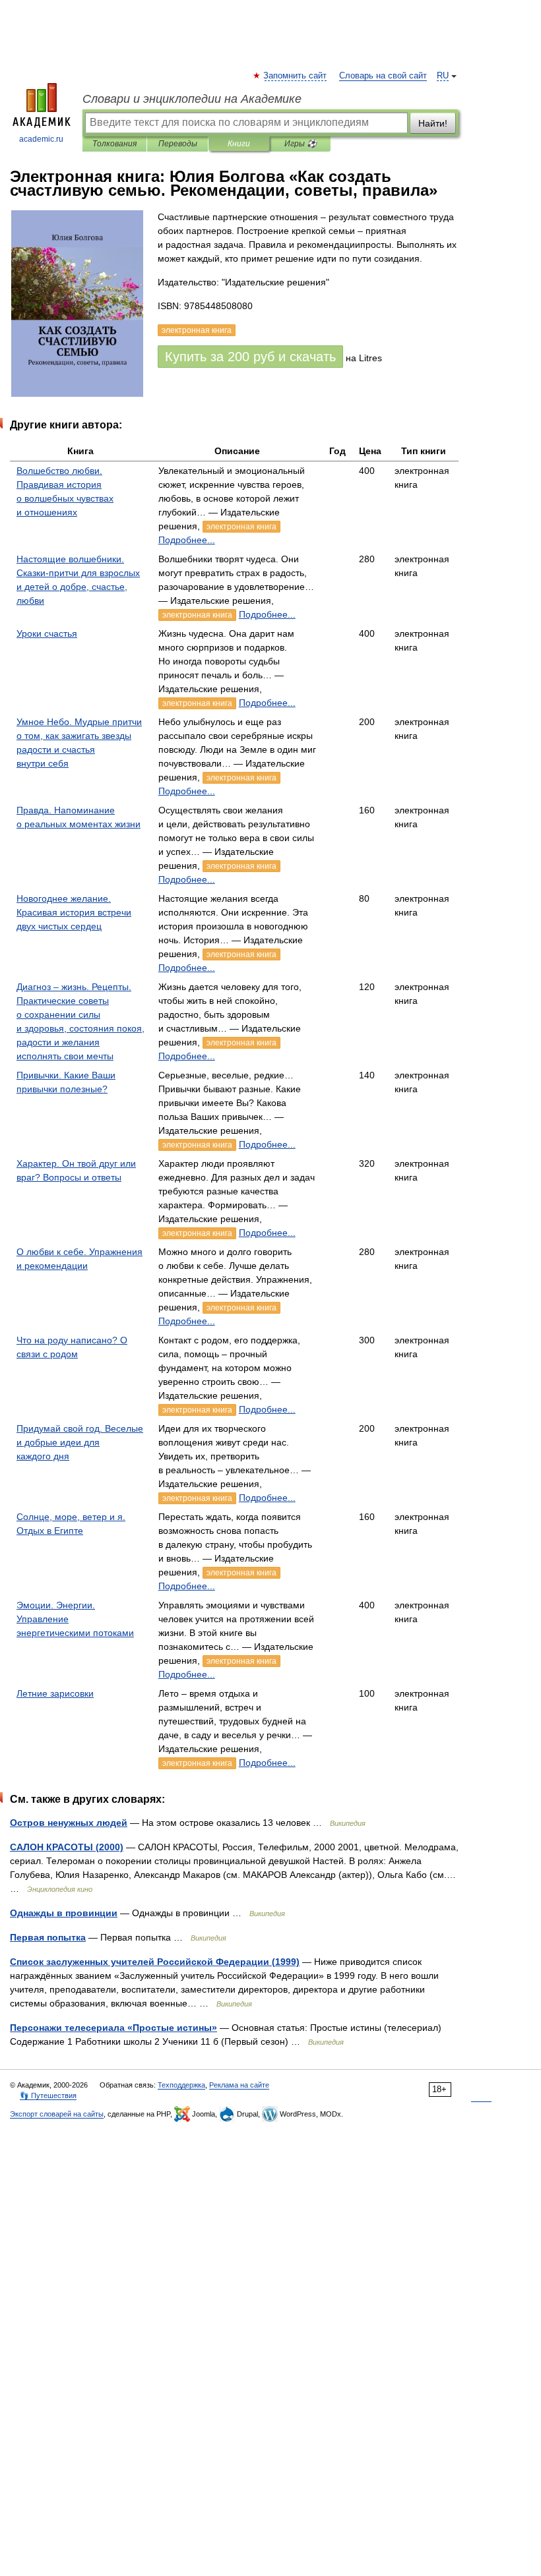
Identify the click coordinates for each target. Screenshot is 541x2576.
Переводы (178, 144)
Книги (239, 144)
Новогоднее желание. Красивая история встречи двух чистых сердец (74, 912)
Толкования (114, 144)
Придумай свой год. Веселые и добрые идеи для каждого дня (80, 1442)
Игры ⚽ (301, 144)
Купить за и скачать (250, 357)
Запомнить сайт (296, 76)
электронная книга (241, 527)
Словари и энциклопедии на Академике (192, 99)
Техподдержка (181, 2085)
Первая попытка (48, 1937)
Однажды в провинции (64, 1913)
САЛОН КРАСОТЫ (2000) (67, 1847)
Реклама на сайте (239, 2085)
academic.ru (41, 139)
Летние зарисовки (55, 1693)
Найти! (433, 123)
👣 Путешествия (48, 2095)
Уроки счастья (47, 633)
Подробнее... (187, 540)
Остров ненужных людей (69, 1823)
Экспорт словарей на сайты (57, 2114)
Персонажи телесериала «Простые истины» (113, 2028)
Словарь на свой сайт (383, 76)
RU (443, 76)
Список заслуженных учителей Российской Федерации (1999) (155, 1962)
